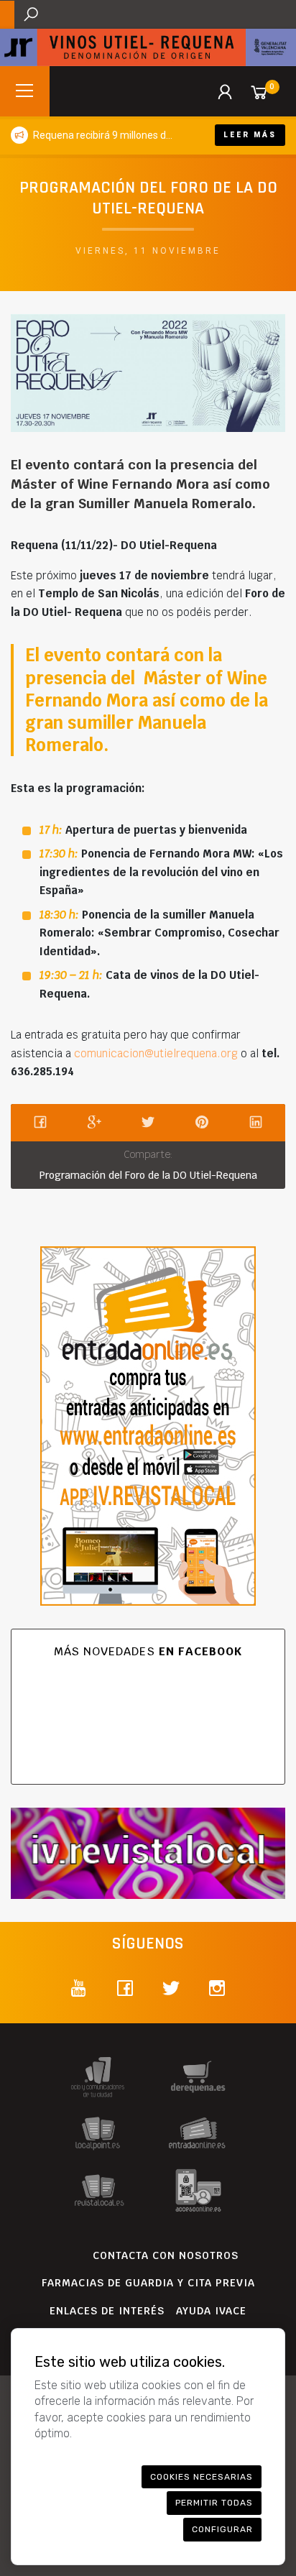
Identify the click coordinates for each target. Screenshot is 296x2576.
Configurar (222, 2529)
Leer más (250, 135)
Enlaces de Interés (107, 2311)
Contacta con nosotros (166, 2255)
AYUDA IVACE (211, 2311)
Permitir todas (214, 2503)
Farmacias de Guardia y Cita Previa (148, 2283)
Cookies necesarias (202, 2477)
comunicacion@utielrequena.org (156, 1053)
